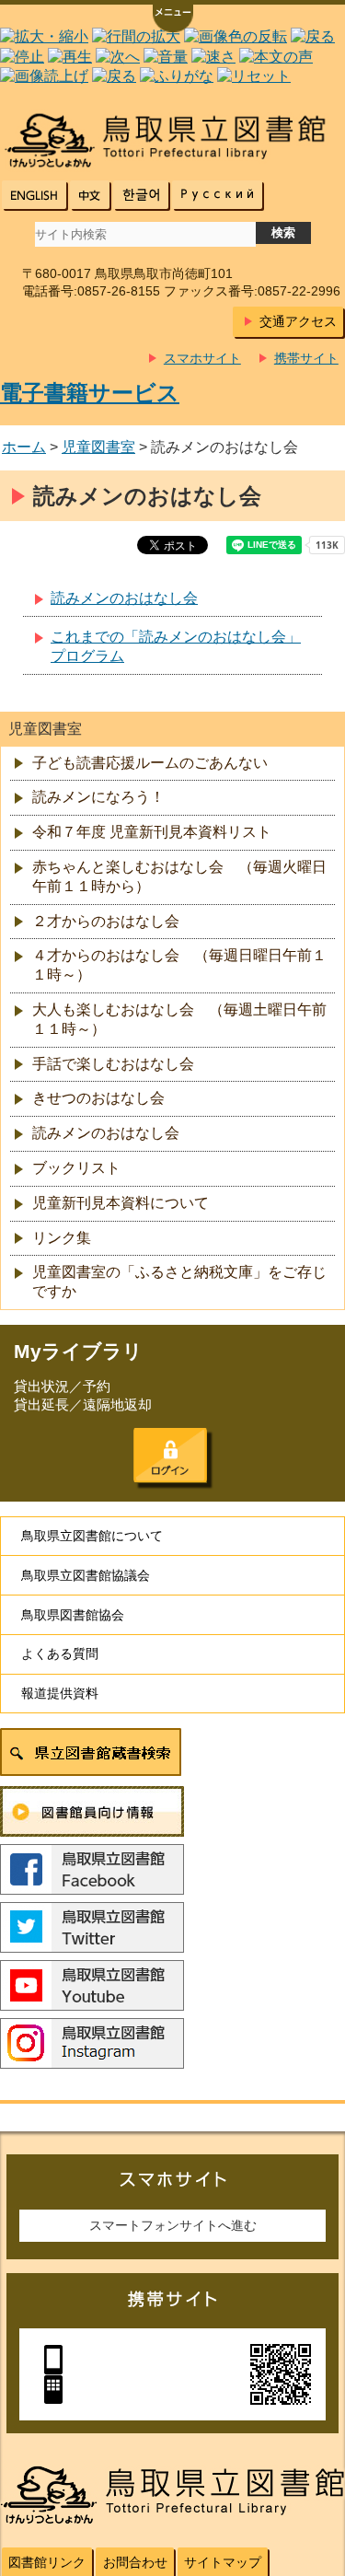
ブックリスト (76, 1168)
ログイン (170, 1456)
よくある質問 (60, 1654)
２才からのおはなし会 (106, 921)
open (173, 20)
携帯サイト (306, 358)
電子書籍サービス (90, 393)
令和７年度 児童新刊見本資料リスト (152, 832)
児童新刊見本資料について (121, 1203)
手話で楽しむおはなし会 (113, 1064)
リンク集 (62, 1238)
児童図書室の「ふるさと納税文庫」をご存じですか (179, 1282)
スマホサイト (202, 358)
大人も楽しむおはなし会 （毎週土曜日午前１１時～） (179, 1019)
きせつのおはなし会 (98, 1098)
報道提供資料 (60, 1693)
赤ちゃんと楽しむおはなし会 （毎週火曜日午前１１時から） (179, 876)
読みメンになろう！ (98, 797)
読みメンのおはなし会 (124, 598)
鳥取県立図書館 (172, 140)
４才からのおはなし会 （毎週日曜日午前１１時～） (179, 965)
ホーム (24, 447)
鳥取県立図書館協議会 (86, 1575)
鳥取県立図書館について (92, 1536)
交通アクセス (298, 321)
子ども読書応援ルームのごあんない (150, 763)
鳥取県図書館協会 (73, 1615)
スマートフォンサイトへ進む (173, 2225)
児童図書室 (98, 447)
